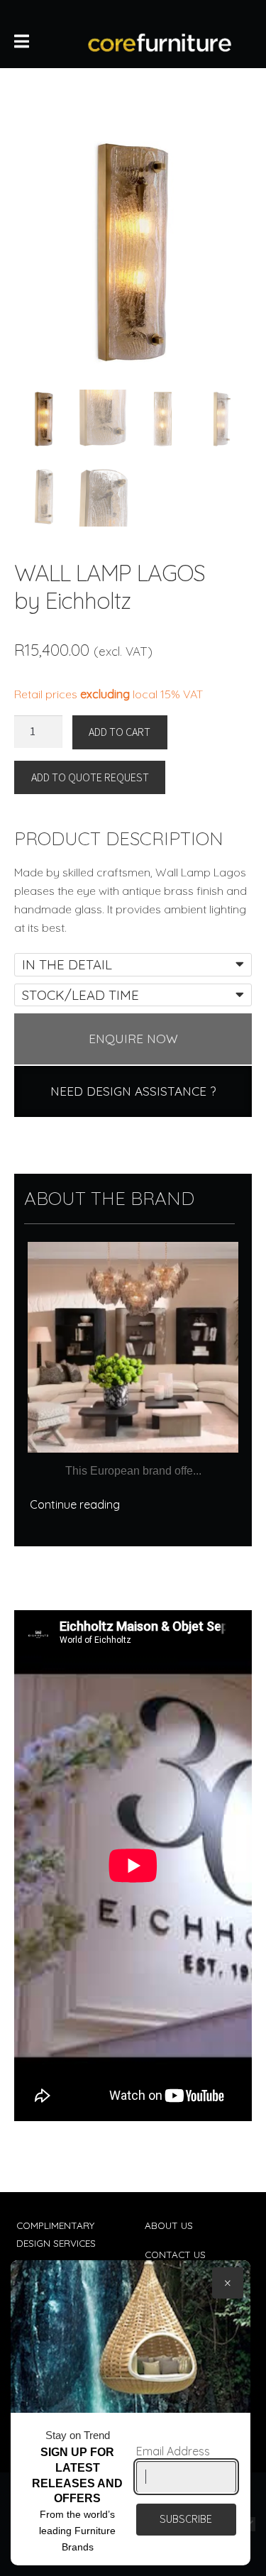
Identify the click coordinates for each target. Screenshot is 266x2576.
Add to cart (120, 732)
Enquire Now (133, 1039)
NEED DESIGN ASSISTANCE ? (133, 1091)
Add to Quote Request (90, 777)
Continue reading (75, 1504)
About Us (169, 2225)
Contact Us (175, 2254)
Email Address (173, 2451)
